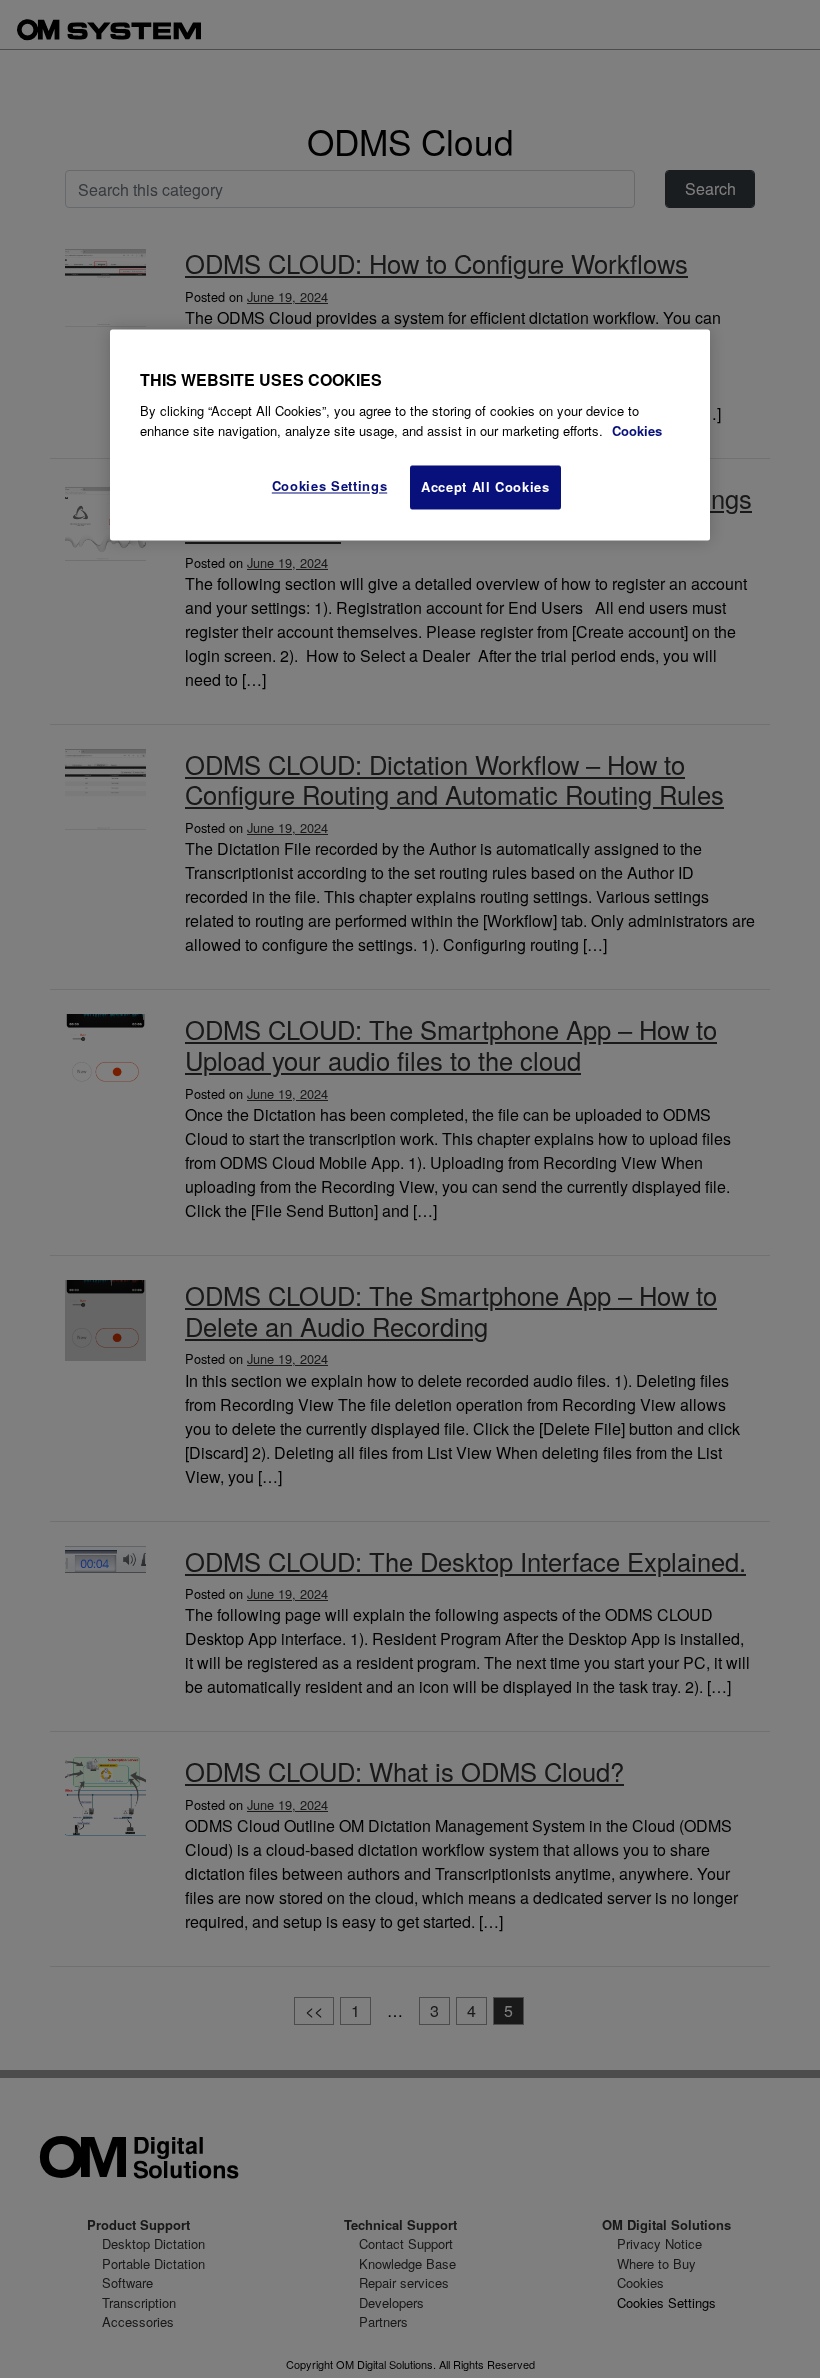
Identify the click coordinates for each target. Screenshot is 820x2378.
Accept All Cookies (485, 487)
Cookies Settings (329, 486)
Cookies (637, 430)
